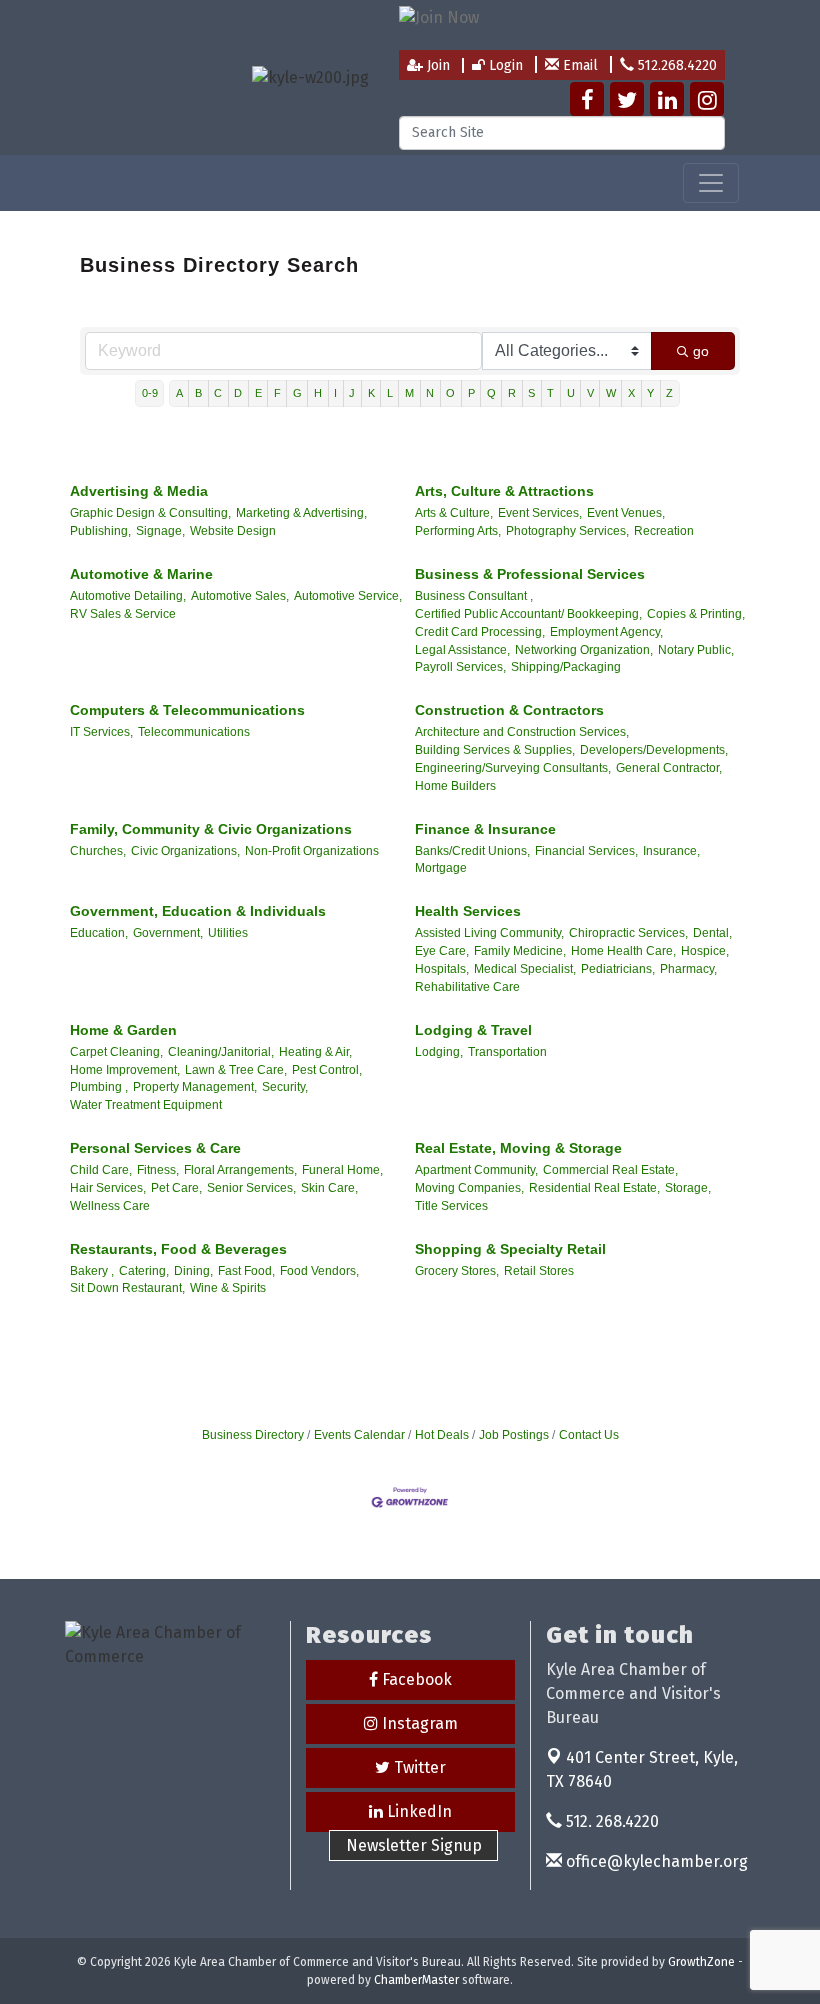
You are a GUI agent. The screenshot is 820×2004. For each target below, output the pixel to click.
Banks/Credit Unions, (472, 851)
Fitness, (158, 1170)
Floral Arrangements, (240, 1170)
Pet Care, (176, 1188)
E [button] (258, 393)
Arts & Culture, (454, 513)
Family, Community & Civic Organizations (211, 829)
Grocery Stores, (457, 1271)
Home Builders (455, 786)
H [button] (318, 393)
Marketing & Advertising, (301, 513)
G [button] (297, 393)
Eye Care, (442, 951)
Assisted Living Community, (489, 933)
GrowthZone (701, 1962)
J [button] (352, 393)
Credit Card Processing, (480, 632)
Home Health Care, (623, 951)
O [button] (450, 393)
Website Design (233, 531)
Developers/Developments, (654, 750)
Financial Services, (586, 851)
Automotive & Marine (141, 574)
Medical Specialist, (525, 969)
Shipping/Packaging (566, 667)
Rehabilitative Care (467, 987)
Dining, (193, 1271)
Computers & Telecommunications (187, 710)
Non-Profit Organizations (312, 851)
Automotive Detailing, (128, 596)
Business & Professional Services (530, 574)
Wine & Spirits (228, 1288)
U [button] (571, 393)
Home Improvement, (125, 1070)
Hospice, (705, 951)
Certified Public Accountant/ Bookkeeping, (528, 614)
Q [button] (491, 393)
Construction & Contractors (509, 710)
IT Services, (101, 732)
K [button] (371, 393)
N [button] (430, 393)
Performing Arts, (458, 531)
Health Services (468, 911)
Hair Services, (108, 1188)
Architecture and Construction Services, (522, 732)
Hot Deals (442, 1435)
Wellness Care (110, 1206)
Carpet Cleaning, (116, 1052)
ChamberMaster (416, 1980)
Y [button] (650, 393)
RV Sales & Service (123, 614)
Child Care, (101, 1170)
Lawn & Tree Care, (236, 1070)
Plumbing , (99, 1087)
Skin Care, (329, 1188)
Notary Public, (696, 650)
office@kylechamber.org (655, 1861)
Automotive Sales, (240, 596)
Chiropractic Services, (628, 933)
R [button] (512, 393)
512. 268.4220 (610, 1821)
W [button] (611, 393)
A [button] (179, 393)
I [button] (335, 393)
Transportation (507, 1052)
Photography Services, (567, 531)
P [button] (471, 393)
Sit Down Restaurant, (127, 1288)
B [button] (198, 393)
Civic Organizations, (185, 851)
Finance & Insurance (485, 829)
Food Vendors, (319, 1271)
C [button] (218, 393)
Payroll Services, (460, 667)
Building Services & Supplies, (495, 750)
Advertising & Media (139, 491)
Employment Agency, (606, 632)
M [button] (409, 393)
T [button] (550, 393)
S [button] (531, 393)
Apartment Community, (476, 1170)
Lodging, (439, 1052)
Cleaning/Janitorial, (221, 1052)
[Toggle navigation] (711, 183)
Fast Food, (246, 1271)
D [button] (238, 393)
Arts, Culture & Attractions (504, 491)
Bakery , (92, 1271)
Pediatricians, (618, 969)
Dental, (712, 933)
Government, (168, 933)
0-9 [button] (150, 393)
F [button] (277, 393)
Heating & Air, (315, 1052)
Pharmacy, (688, 969)
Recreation (664, 531)
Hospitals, (442, 969)
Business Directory (253, 1435)
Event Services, (540, 513)
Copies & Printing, (696, 614)
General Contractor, (669, 768)
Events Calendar (359, 1435)
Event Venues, (626, 513)
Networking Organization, (584, 650)
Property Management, (195, 1087)
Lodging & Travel (473, 1030)
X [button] (631, 393)
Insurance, (671, 851)
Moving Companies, (469, 1188)
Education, (99, 933)
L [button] (390, 393)
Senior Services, (251, 1188)
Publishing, (100, 531)
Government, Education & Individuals (198, 911)
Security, (285, 1087)
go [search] (701, 351)
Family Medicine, (520, 951)
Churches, (98, 851)
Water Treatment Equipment (146, 1105)
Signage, (160, 531)
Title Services (451, 1206)
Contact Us (589, 1435)
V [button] (590, 393)
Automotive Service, (348, 596)
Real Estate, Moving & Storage (518, 1148)
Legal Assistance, (462, 650)
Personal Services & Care (155, 1148)
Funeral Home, (342, 1170)
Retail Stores (539, 1271)
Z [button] (669, 393)
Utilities (228, 933)
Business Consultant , (474, 596)
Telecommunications (194, 732)
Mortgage (441, 868)
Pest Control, (327, 1070)
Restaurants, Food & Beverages (178, 1249)
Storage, (688, 1188)
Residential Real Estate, (594, 1188)
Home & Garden (123, 1030)
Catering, (144, 1271)
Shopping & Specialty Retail (510, 1249)
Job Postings (514, 1435)
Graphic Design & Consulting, (150, 513)
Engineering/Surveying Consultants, (513, 768)
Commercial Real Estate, (610, 1170)
